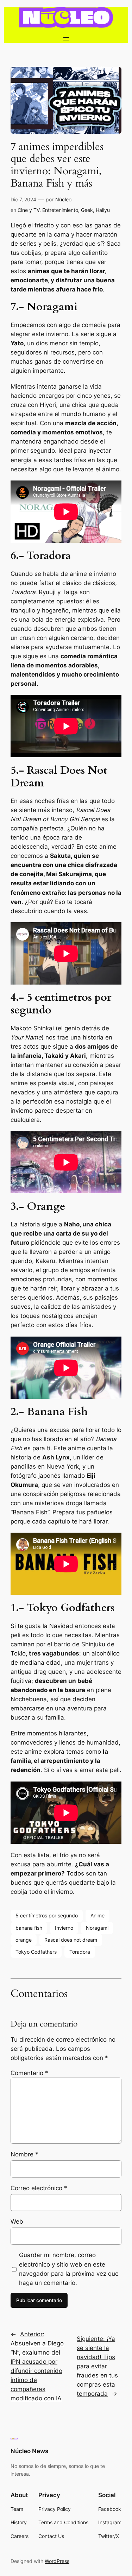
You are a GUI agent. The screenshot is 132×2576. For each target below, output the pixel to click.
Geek (87, 210)
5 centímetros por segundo (47, 1915)
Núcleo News (29, 2451)
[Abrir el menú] (66, 39)
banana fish (29, 1928)
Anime (98, 1915)
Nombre (24, 2154)
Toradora (80, 1952)
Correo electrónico (39, 2188)
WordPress (57, 2561)
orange (24, 1940)
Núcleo (63, 199)
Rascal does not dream (71, 1940)
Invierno (64, 1928)
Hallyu (103, 210)
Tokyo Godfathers (36, 1952)
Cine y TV (29, 210)
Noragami (97, 1928)
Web (17, 2222)
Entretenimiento (60, 210)
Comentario (29, 2073)
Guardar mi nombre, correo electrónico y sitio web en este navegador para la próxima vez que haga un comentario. (69, 2269)
